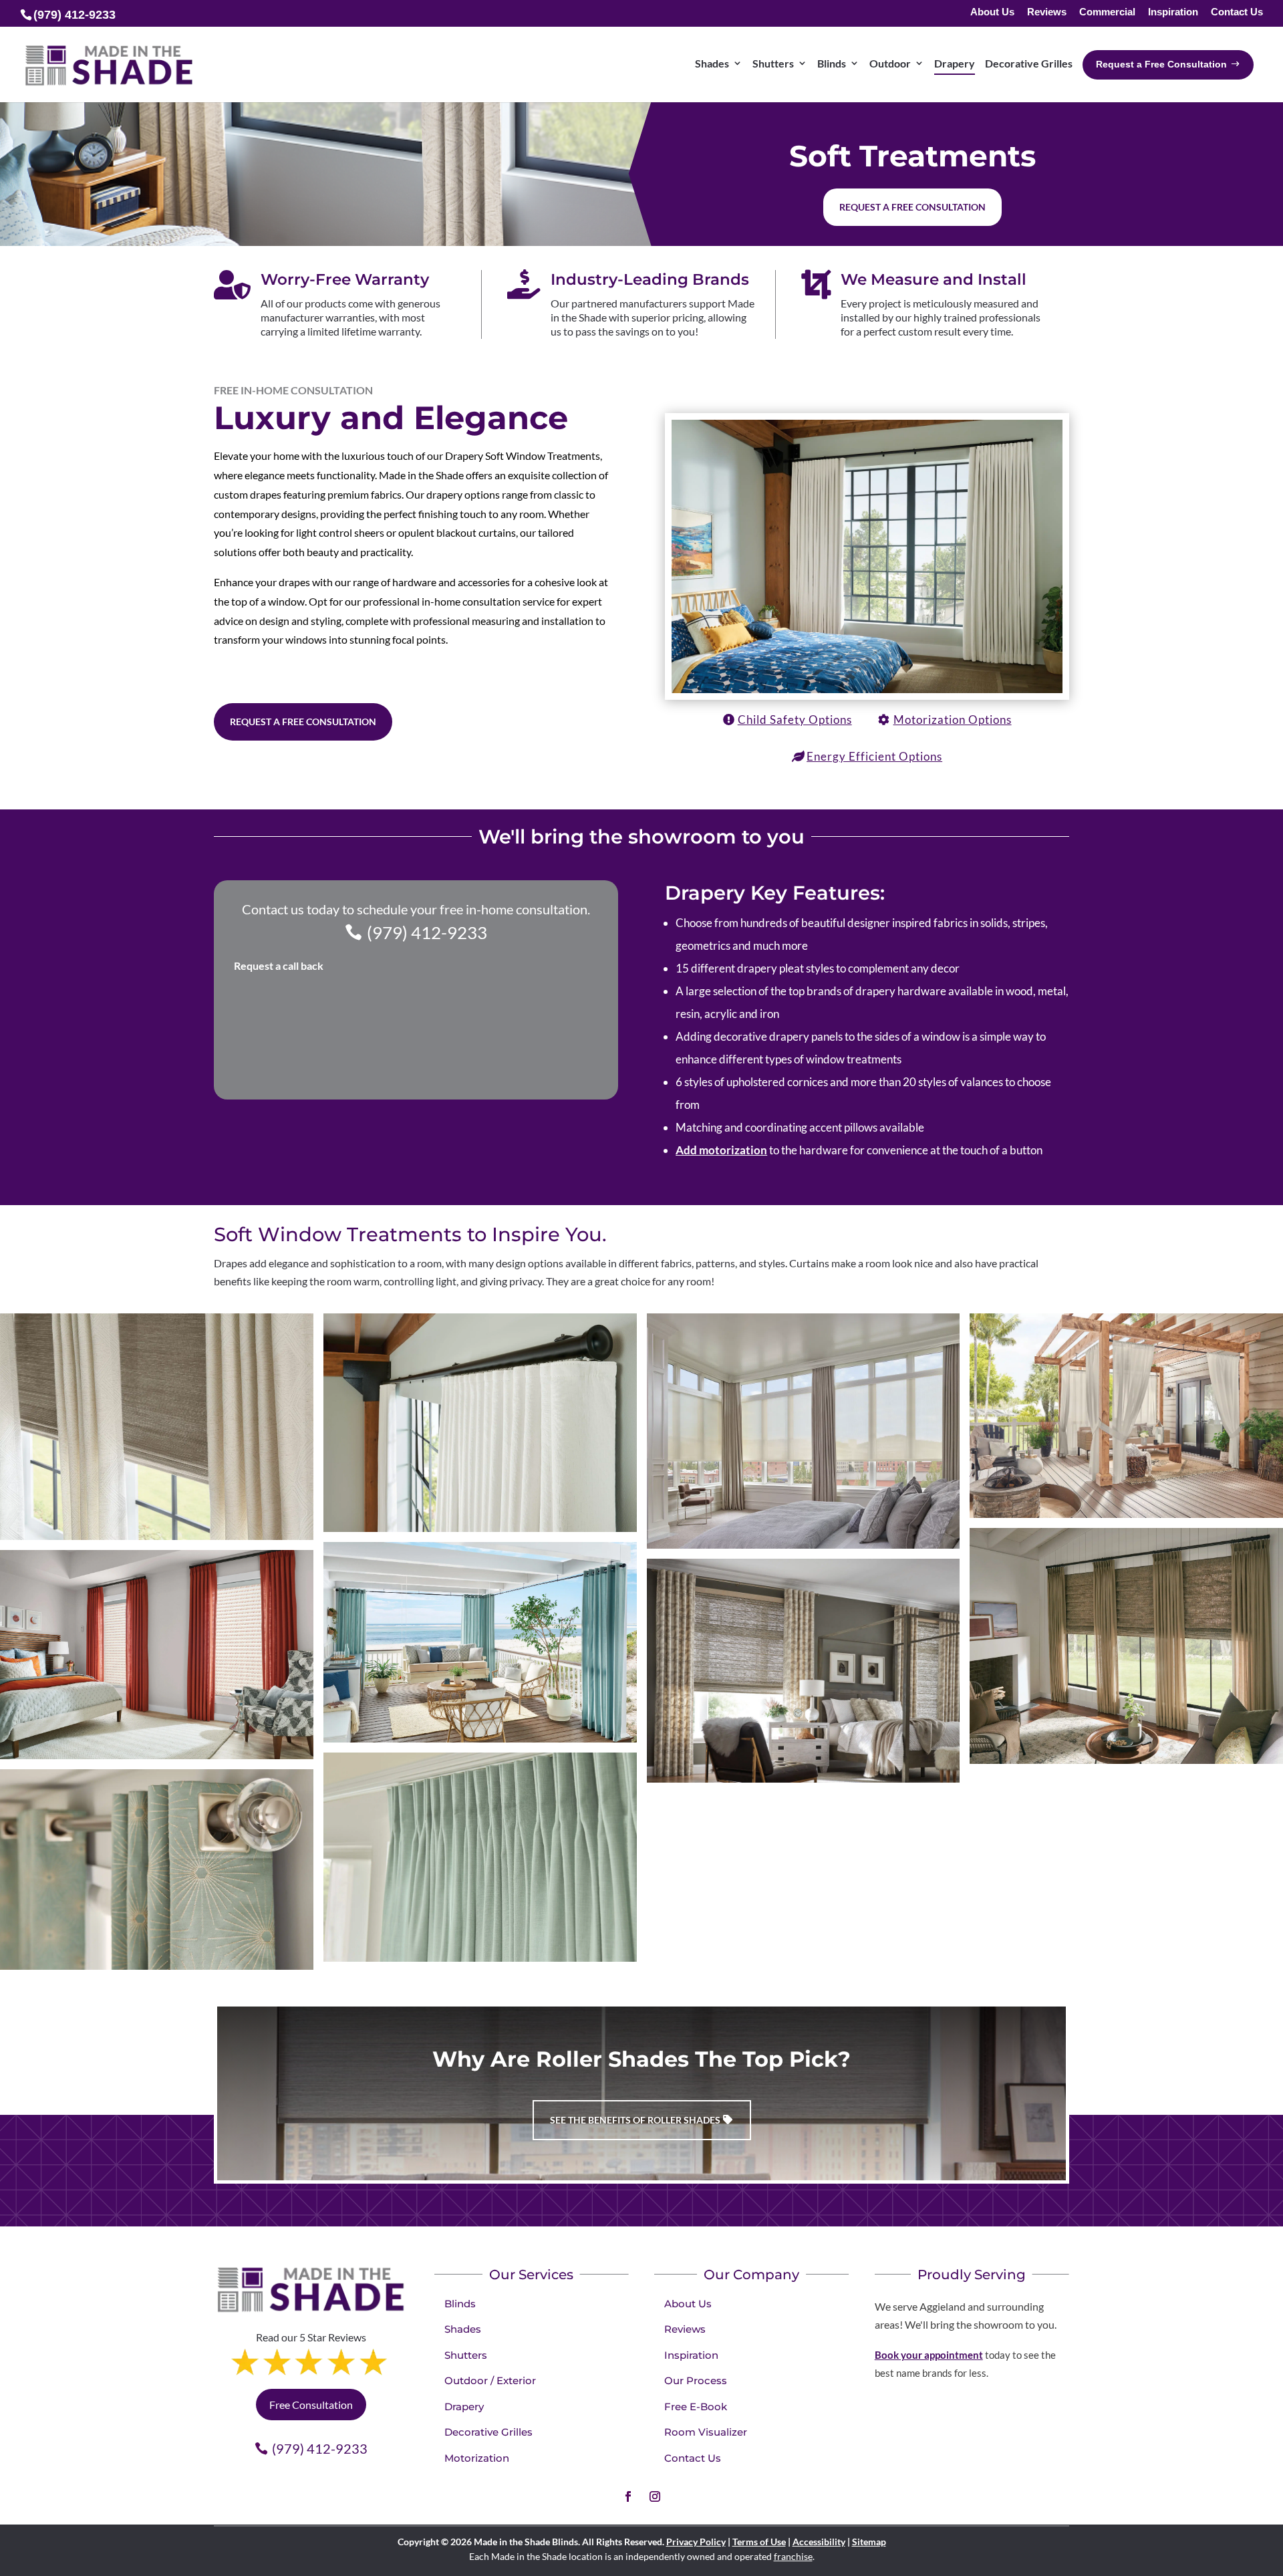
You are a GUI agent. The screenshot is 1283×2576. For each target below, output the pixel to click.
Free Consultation (311, 2405)
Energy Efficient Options (874, 756)
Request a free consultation (912, 207)
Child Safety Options (795, 720)
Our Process (696, 2380)
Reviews (1047, 12)
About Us (992, 12)
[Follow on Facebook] (628, 2496)
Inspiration (1173, 12)
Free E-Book (696, 2407)
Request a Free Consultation (303, 722)
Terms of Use (759, 2542)
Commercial (1107, 12)
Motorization (477, 2458)
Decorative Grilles (488, 2432)
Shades (463, 2329)
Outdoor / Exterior (490, 2380)
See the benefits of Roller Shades (635, 2120)
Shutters (466, 2355)
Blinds (460, 2304)
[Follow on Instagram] (655, 2496)
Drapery (464, 2407)
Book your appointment (929, 2355)
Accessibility (819, 2542)
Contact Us (1237, 12)
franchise (793, 2556)
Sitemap (869, 2542)
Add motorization (721, 1150)
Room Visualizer (706, 2432)
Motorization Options (953, 720)
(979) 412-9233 (427, 932)
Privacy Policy (696, 2542)
